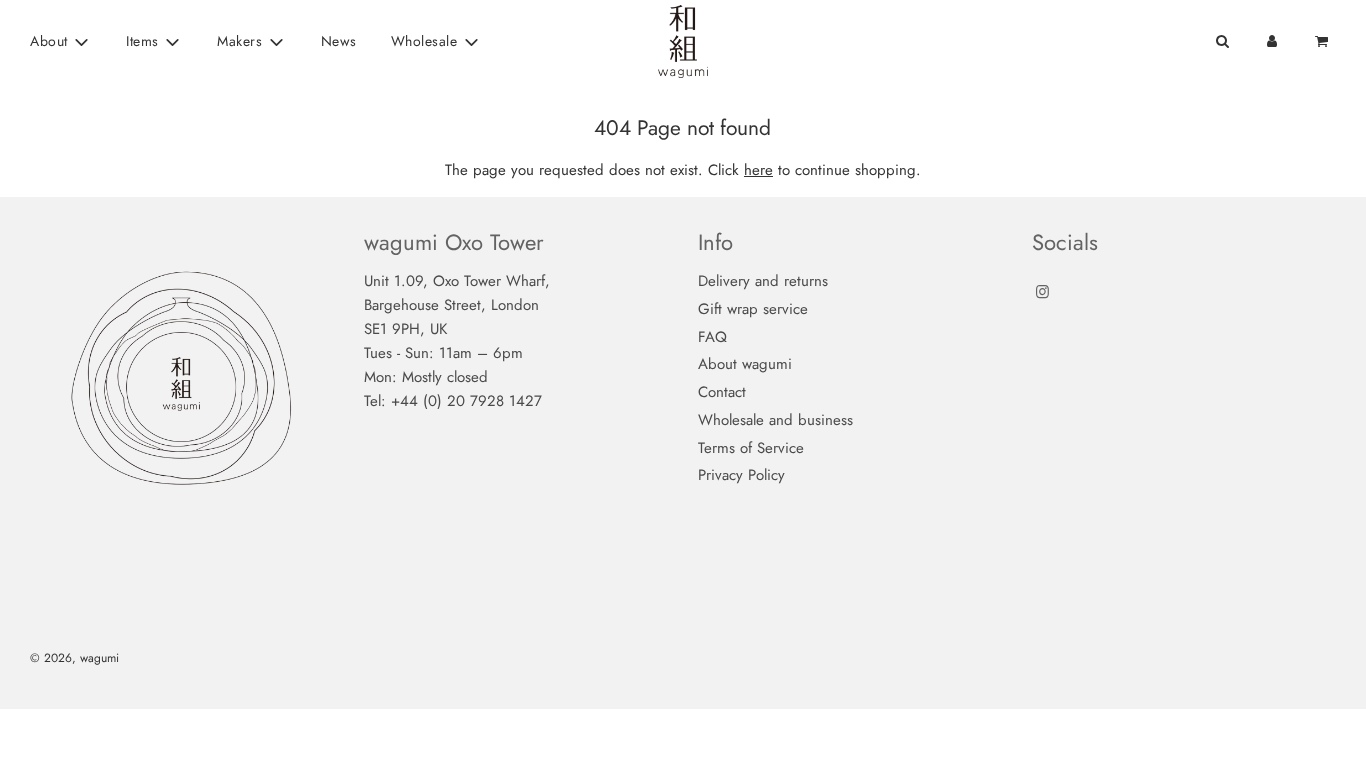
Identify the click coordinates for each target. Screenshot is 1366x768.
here (758, 170)
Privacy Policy (741, 475)
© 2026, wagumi (74, 658)
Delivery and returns (763, 281)
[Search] (1222, 41)
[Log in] (1272, 41)
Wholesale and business (775, 420)
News (339, 41)
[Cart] (1323, 41)
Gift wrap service (753, 309)
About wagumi (745, 364)
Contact (722, 392)
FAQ (712, 337)
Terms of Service (751, 448)
